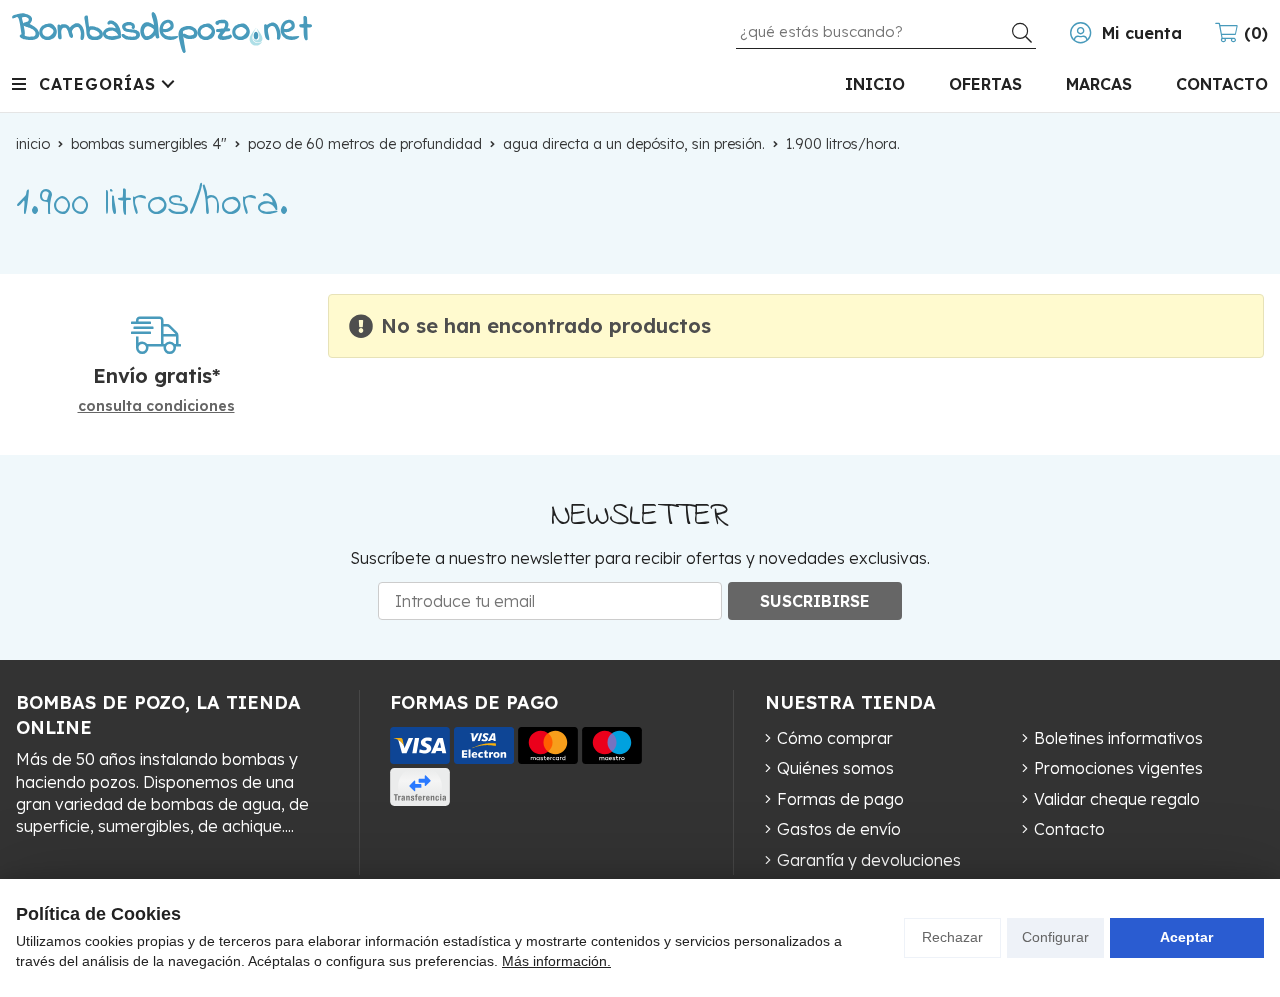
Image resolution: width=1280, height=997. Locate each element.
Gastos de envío (839, 829)
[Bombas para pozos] (162, 32)
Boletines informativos (1118, 738)
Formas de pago (840, 799)
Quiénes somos (835, 768)
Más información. (556, 961)
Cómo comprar (835, 738)
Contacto (1069, 829)
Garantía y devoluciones (869, 860)
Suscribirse (815, 601)
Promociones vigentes (1118, 768)
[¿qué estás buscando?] (886, 31)
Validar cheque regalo (1117, 799)
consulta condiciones (156, 406)
